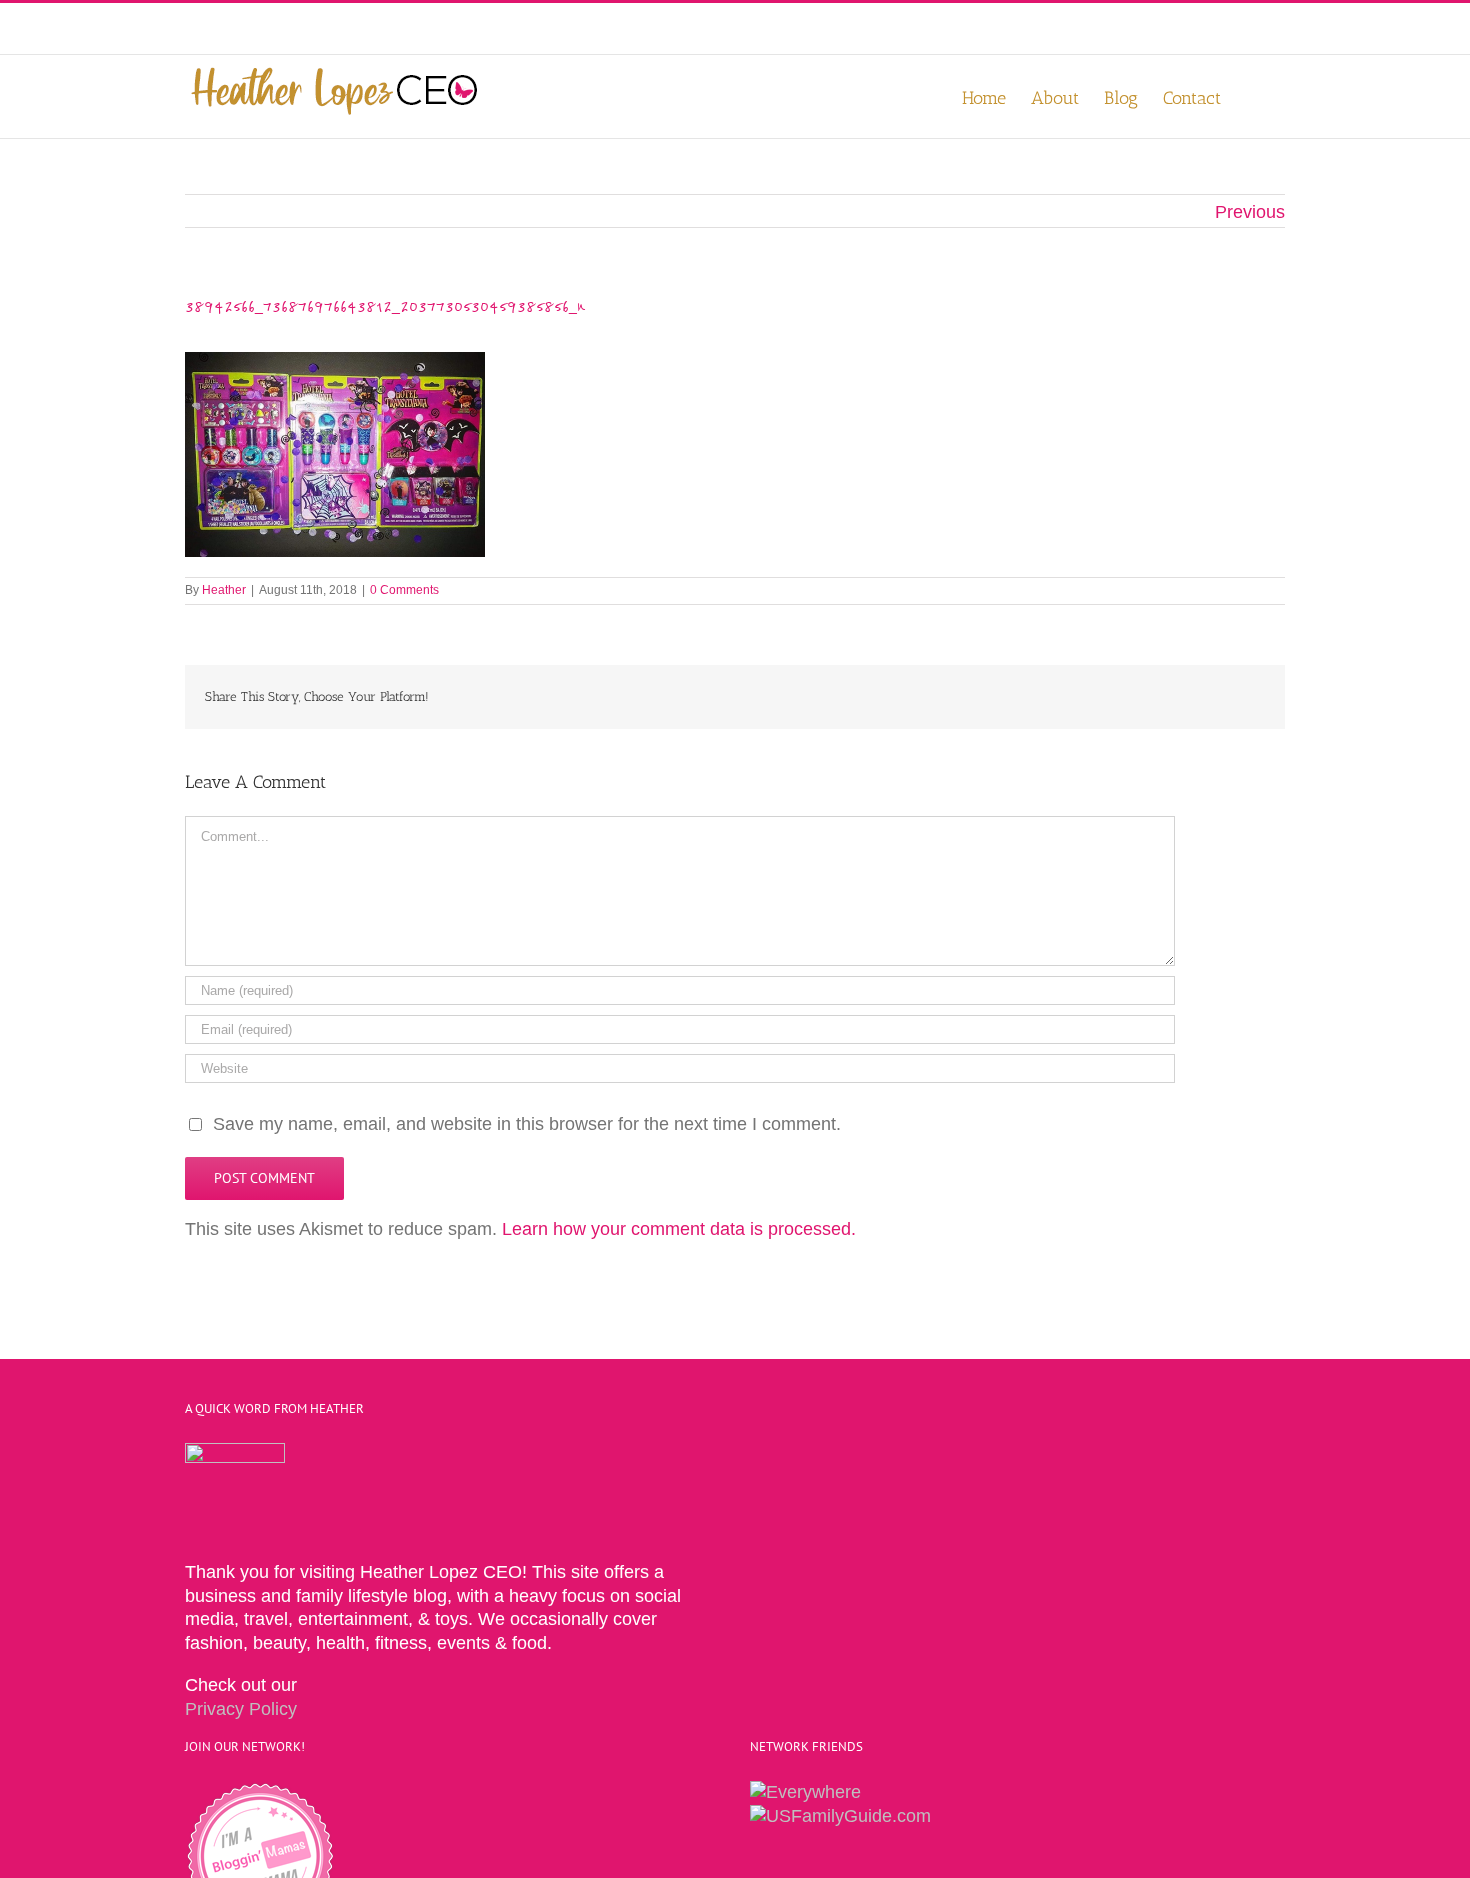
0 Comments (404, 590)
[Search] (1253, 96)
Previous (1250, 212)
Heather (224, 590)
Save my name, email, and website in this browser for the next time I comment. (527, 1124)
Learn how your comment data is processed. (679, 1229)
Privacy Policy (241, 1709)
